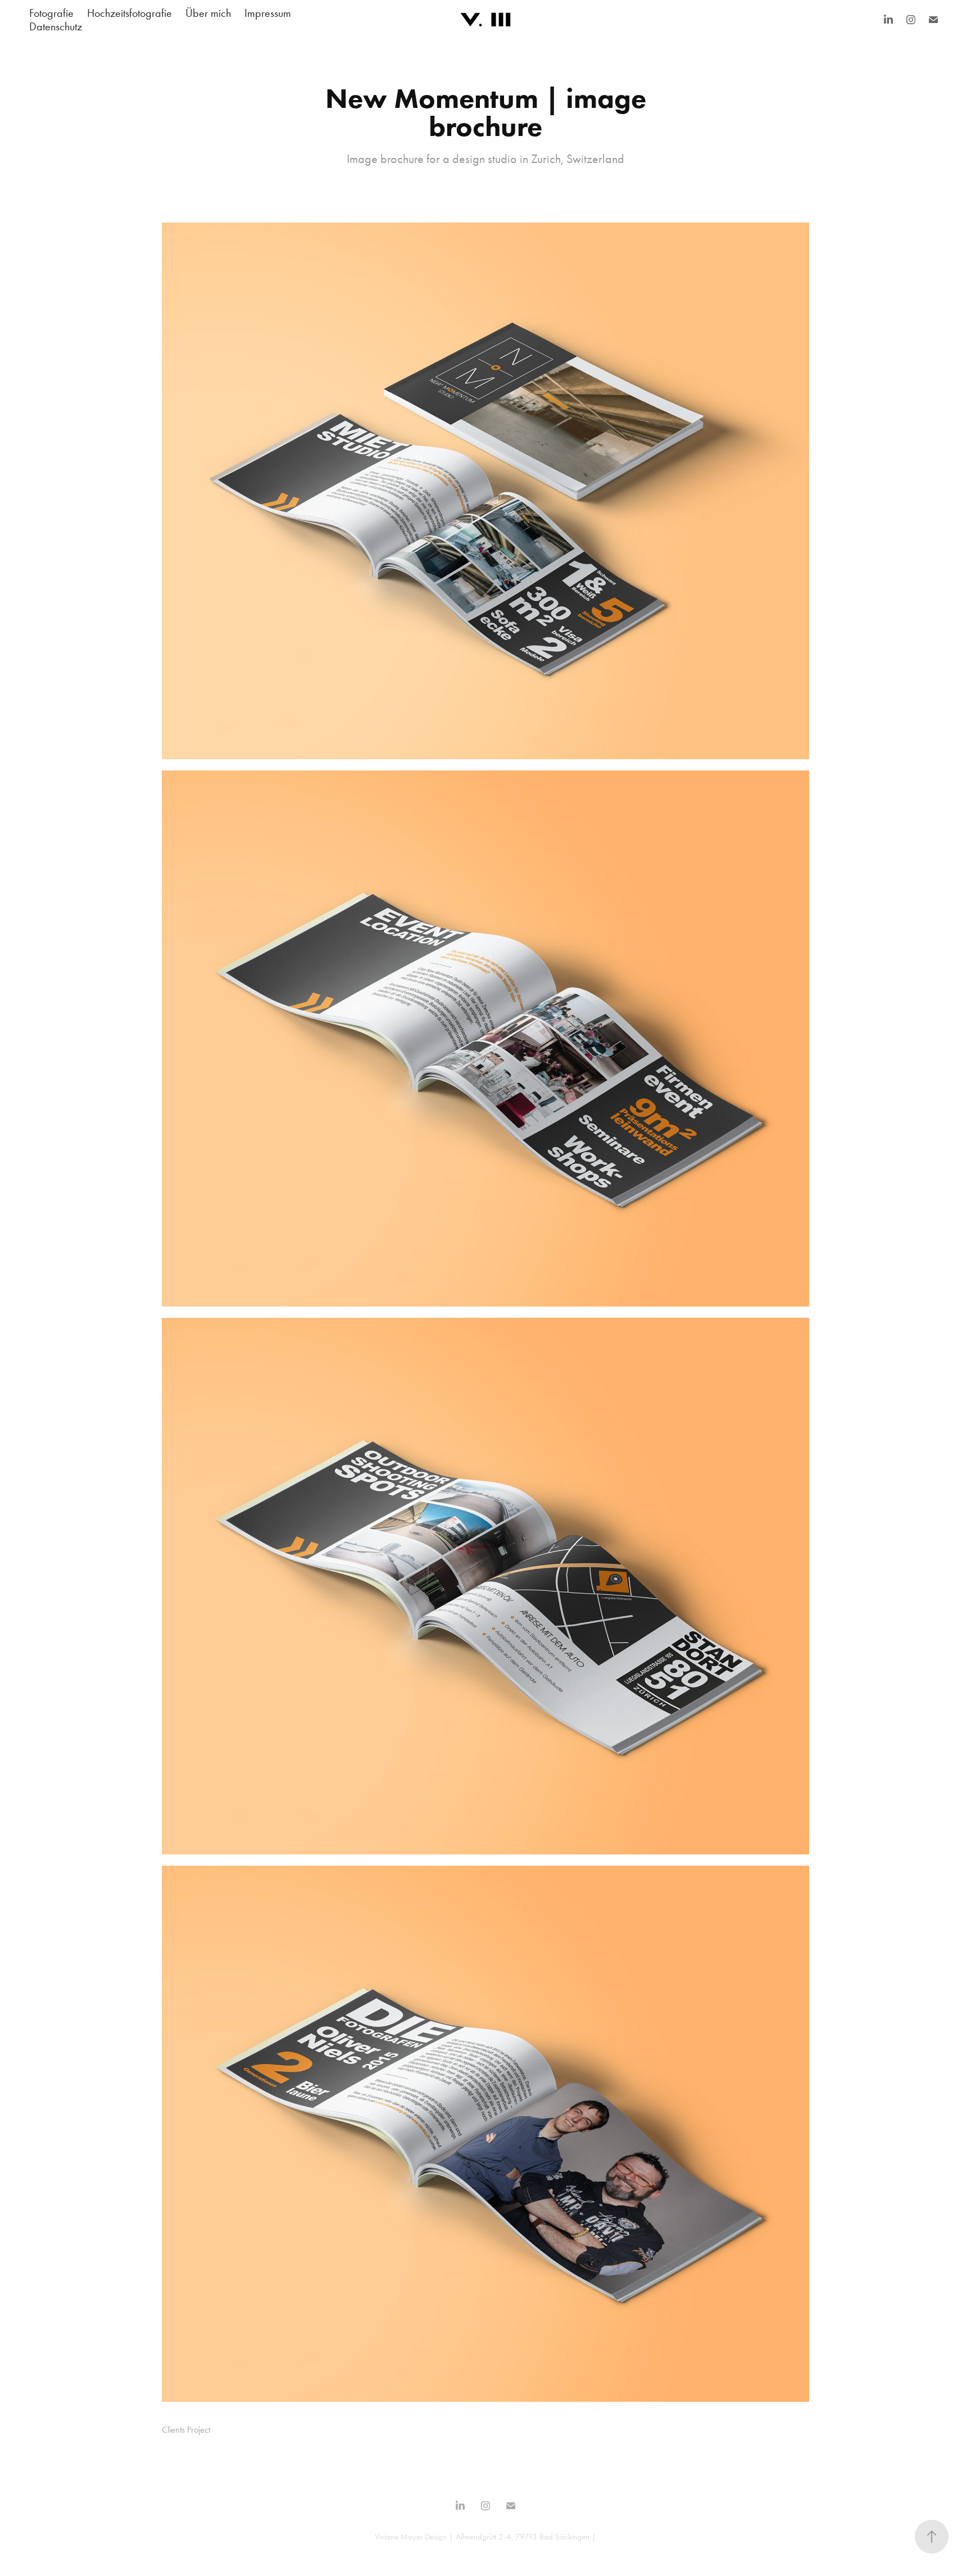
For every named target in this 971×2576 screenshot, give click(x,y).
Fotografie (51, 13)
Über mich (208, 13)
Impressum (268, 13)
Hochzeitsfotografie (130, 13)
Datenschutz (56, 26)
